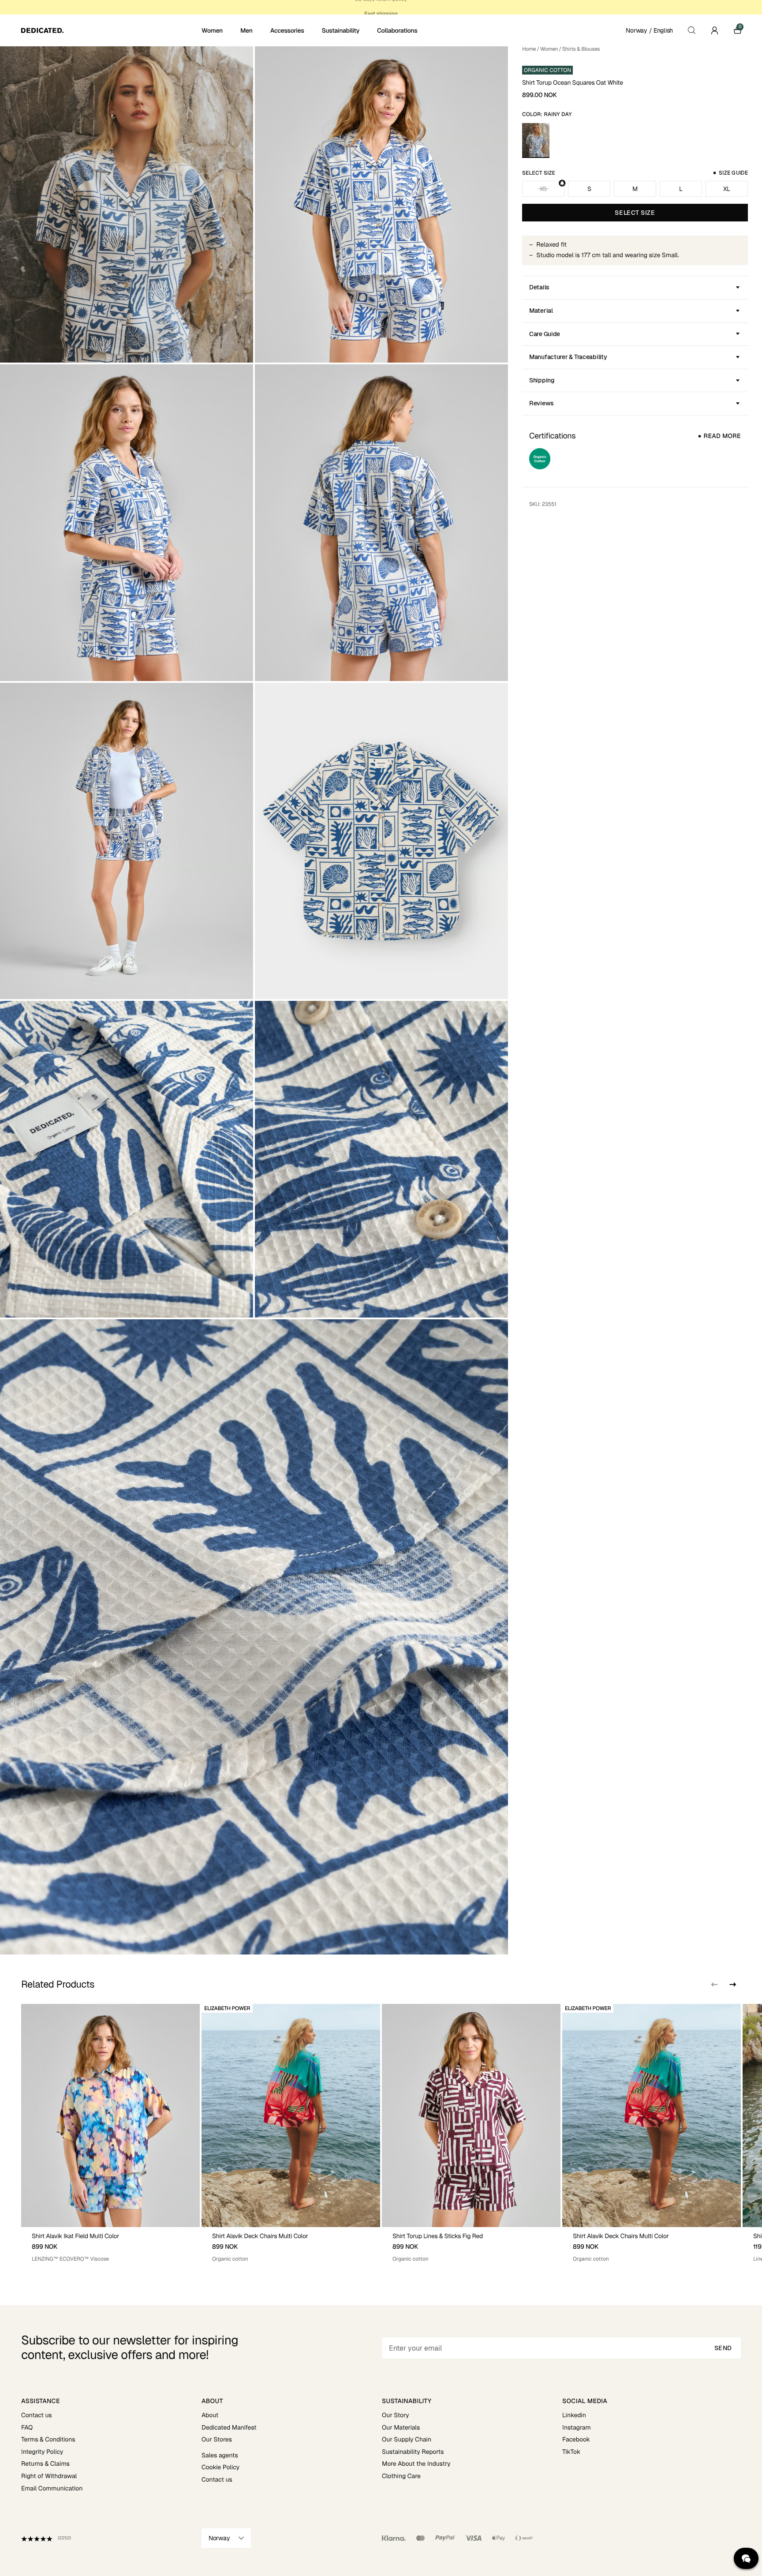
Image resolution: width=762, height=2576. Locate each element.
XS (543, 189)
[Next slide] (732, 1984)
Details (539, 287)
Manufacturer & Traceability (568, 357)
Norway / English (649, 30)
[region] (381, 2133)
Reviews (542, 403)
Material (541, 311)
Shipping (542, 380)
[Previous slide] (714, 1984)
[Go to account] (714, 30)
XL (727, 189)
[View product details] (110, 2245)
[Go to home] (110, 30)
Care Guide (545, 334)
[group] (110, 2133)
